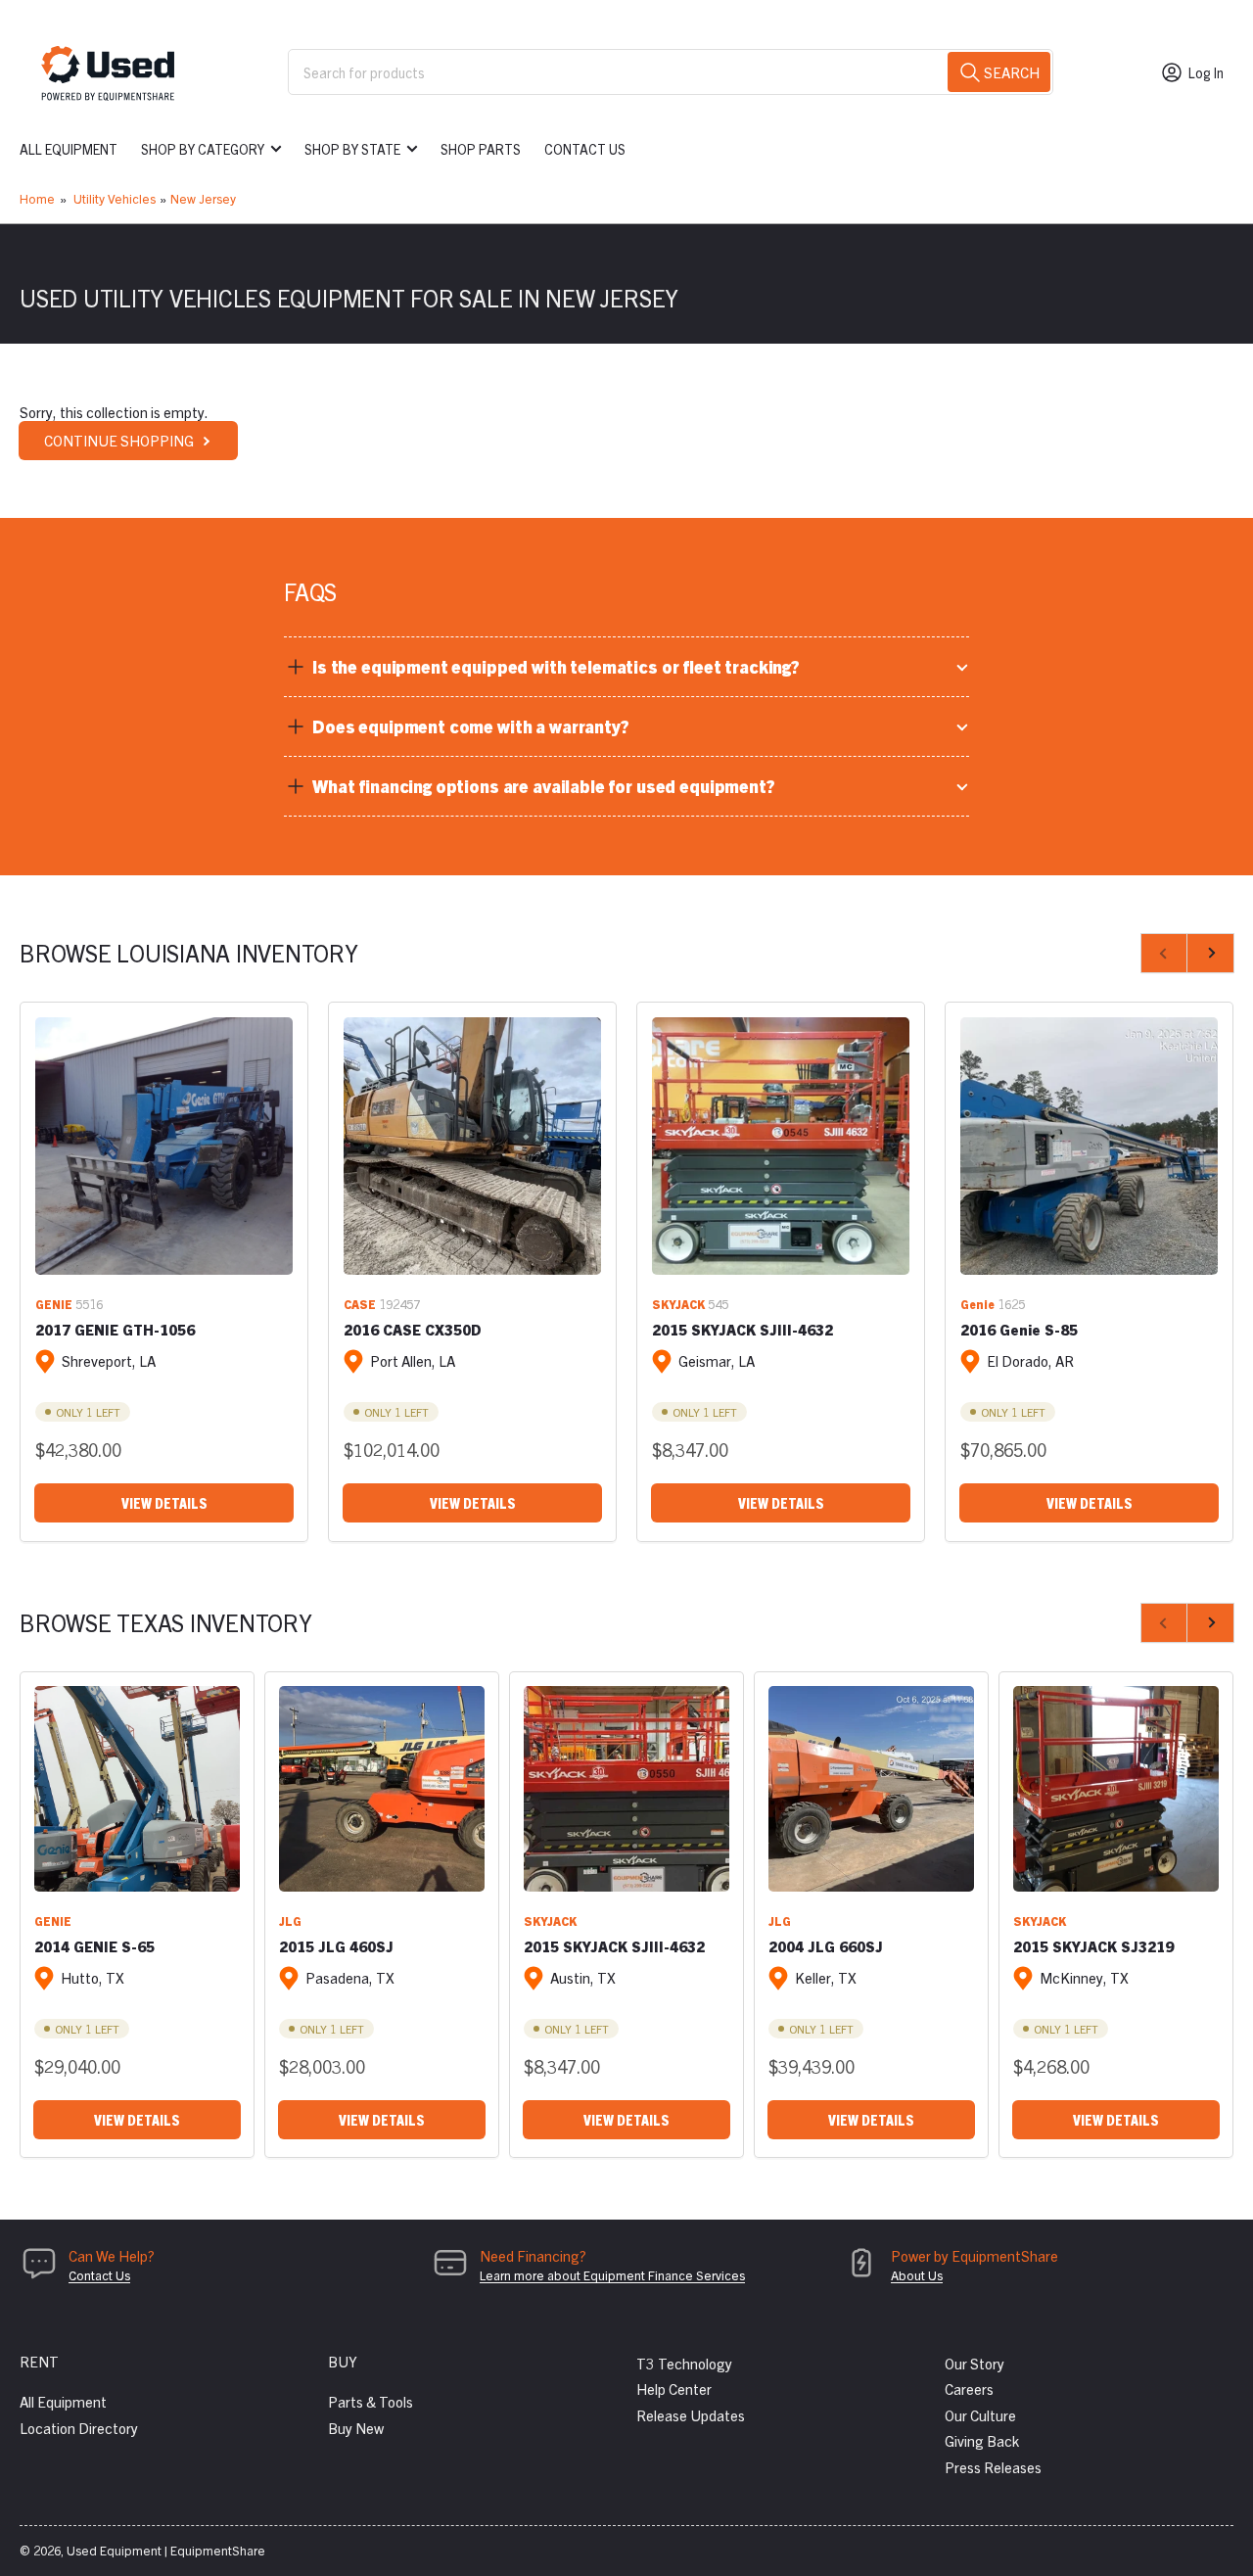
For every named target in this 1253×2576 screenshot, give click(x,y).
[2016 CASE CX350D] (472, 1146)
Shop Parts (481, 149)
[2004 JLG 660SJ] (871, 1789)
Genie (977, 1304)
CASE (360, 1304)
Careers (969, 2389)
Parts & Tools (371, 2401)
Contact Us (585, 149)
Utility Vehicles (115, 198)
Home (37, 198)
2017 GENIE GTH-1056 (115, 1329)
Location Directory (79, 2428)
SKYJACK (678, 1304)
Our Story (975, 2363)
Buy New (356, 2428)
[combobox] (671, 72)
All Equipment (69, 149)
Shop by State (352, 149)
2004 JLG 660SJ (826, 1946)
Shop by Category (203, 149)
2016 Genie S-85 (1019, 1329)
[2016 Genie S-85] (1089, 1146)
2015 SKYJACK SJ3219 (1093, 1946)
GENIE (54, 1304)
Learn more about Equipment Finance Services (612, 2275)
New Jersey (203, 198)
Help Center (674, 2389)
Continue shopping (119, 440)
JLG (290, 1920)
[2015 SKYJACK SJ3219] (1116, 1789)
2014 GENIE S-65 (94, 1946)
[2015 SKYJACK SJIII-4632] (781, 1146)
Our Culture (980, 2415)
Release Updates (691, 2415)
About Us (917, 2275)
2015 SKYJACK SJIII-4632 (743, 1329)
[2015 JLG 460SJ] (382, 1789)
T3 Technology (684, 2363)
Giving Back (982, 2440)
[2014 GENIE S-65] (137, 1789)
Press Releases (993, 2467)
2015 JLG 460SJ (336, 1946)
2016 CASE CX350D (413, 1329)
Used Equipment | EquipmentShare (166, 2550)
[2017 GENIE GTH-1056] (164, 1146)
